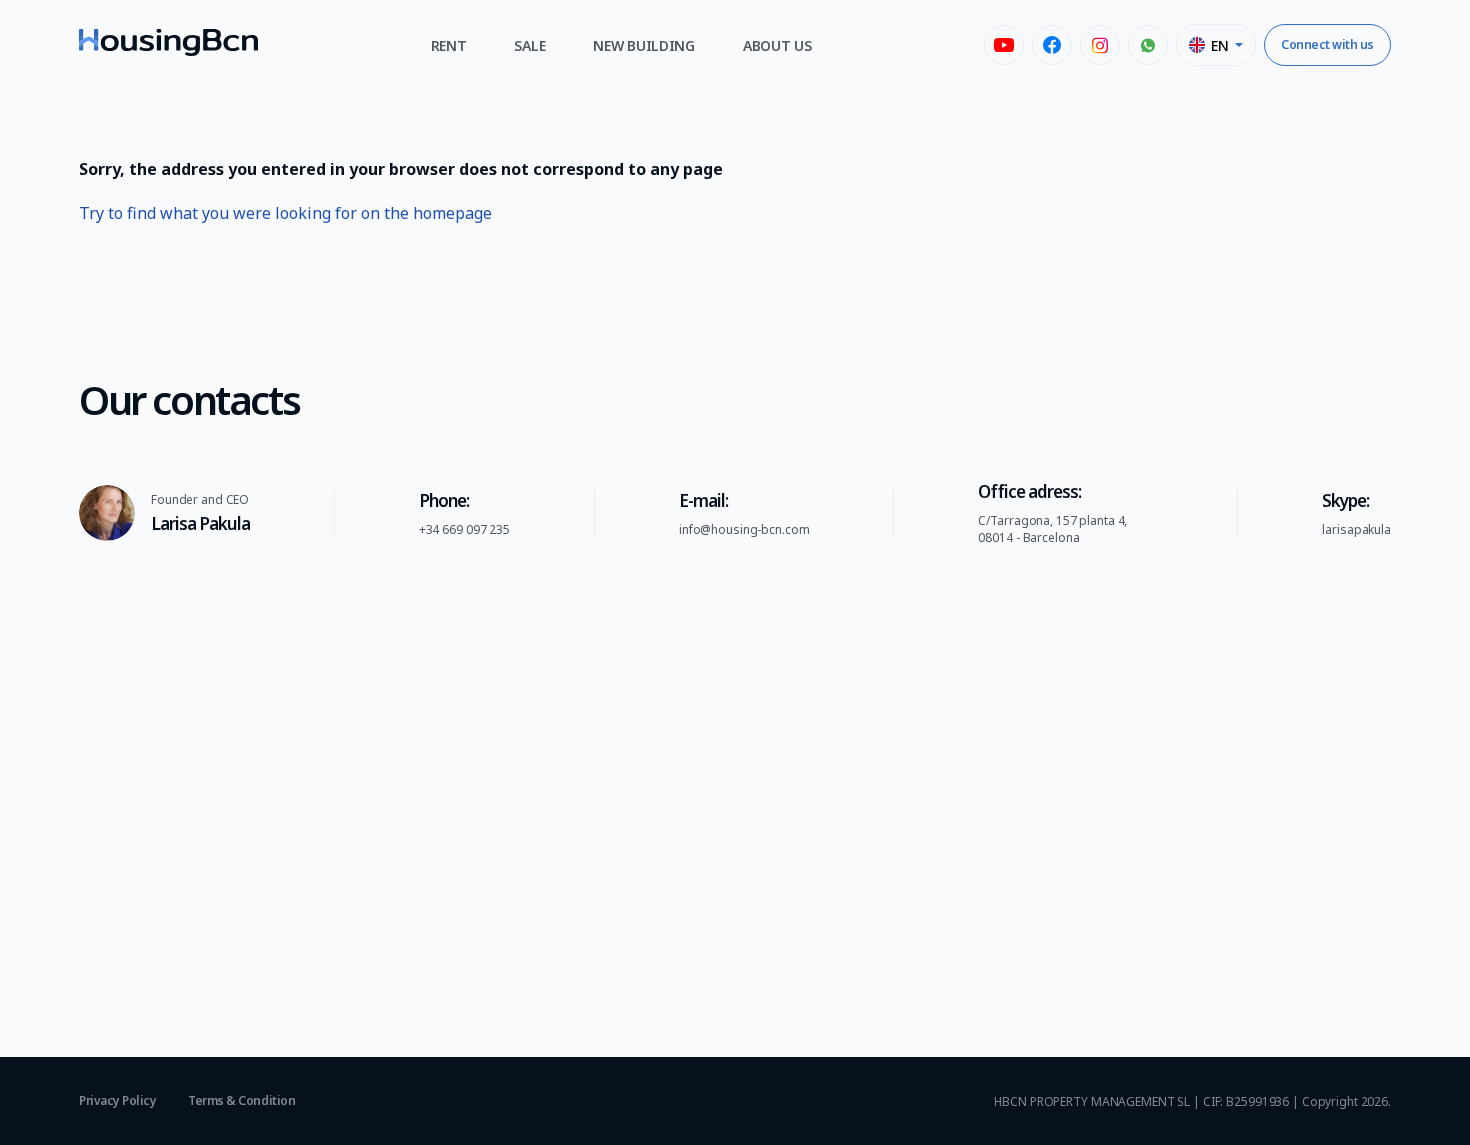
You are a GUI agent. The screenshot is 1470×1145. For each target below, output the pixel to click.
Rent (449, 45)
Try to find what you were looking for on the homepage (285, 213)
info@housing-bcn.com (744, 529)
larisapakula (1356, 529)
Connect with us (1327, 44)
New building (644, 45)
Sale (529, 45)
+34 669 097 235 (464, 529)
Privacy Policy (117, 1100)
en (1219, 45)
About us (777, 45)
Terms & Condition (241, 1100)
